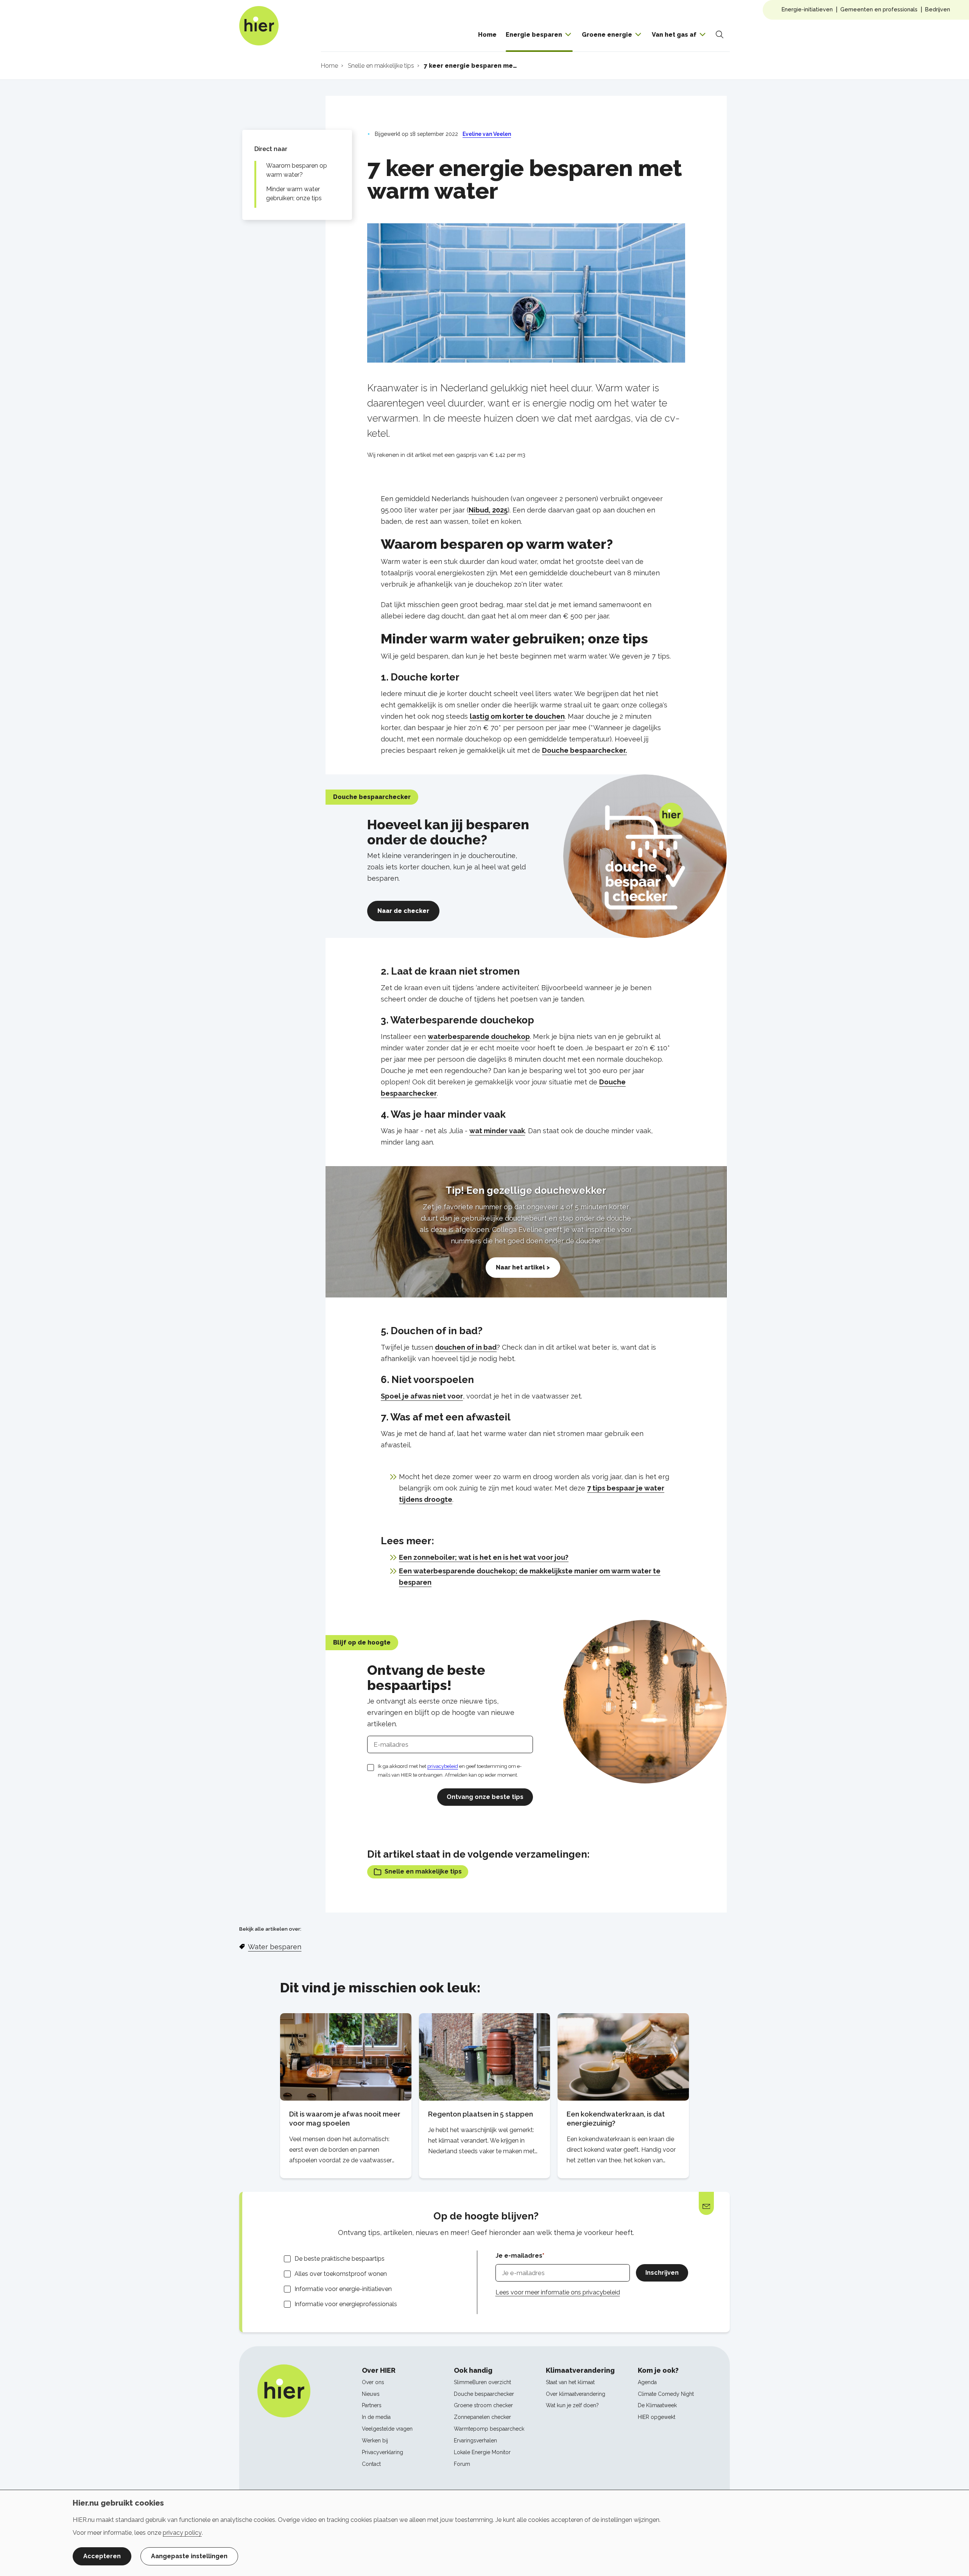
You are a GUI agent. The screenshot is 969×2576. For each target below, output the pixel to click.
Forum (462, 2464)
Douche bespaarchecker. (584, 750)
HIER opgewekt (657, 2417)
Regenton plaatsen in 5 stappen (481, 2114)
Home (487, 35)
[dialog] (484, 2533)
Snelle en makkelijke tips (423, 1871)
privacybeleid (443, 1766)
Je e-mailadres (519, 2256)
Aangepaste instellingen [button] (189, 2556)
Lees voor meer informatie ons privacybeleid (558, 2292)
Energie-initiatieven (807, 9)
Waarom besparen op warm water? (297, 170)
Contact (371, 2464)
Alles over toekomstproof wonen (341, 2274)
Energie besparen (534, 35)
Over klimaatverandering (576, 2394)
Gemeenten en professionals (879, 9)
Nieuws (371, 2394)
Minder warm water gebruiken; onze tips (294, 194)
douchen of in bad (466, 1347)
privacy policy (182, 2533)
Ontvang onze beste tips (485, 1797)
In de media (376, 2417)
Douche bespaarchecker (484, 2394)
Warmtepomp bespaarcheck (489, 2429)
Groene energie (607, 35)
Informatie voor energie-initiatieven (343, 2289)
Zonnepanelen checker (482, 2417)
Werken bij (375, 2441)
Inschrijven (662, 2273)
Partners (372, 2405)
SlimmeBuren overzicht (482, 2382)
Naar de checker (403, 911)
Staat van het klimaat (570, 2382)
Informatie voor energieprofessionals (346, 2304)
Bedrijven (938, 9)
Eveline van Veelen (487, 134)
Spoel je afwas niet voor (422, 1396)
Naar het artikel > (523, 1267)
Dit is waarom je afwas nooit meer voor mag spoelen (345, 2119)
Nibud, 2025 (488, 510)
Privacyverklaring (382, 2452)
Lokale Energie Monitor (482, 2452)
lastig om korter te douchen (517, 716)
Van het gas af (674, 35)
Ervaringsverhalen (475, 2441)
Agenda (647, 2382)
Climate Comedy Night (666, 2394)
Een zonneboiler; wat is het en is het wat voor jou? (484, 1557)
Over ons (373, 2382)
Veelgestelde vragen (387, 2429)
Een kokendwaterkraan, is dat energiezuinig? (616, 2119)
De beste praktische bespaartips (340, 2259)
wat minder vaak (497, 1131)
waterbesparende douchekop (479, 1036)
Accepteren (102, 2556)
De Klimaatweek (657, 2405)
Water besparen (275, 1947)
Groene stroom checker (483, 2405)
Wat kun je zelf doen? (572, 2405)
